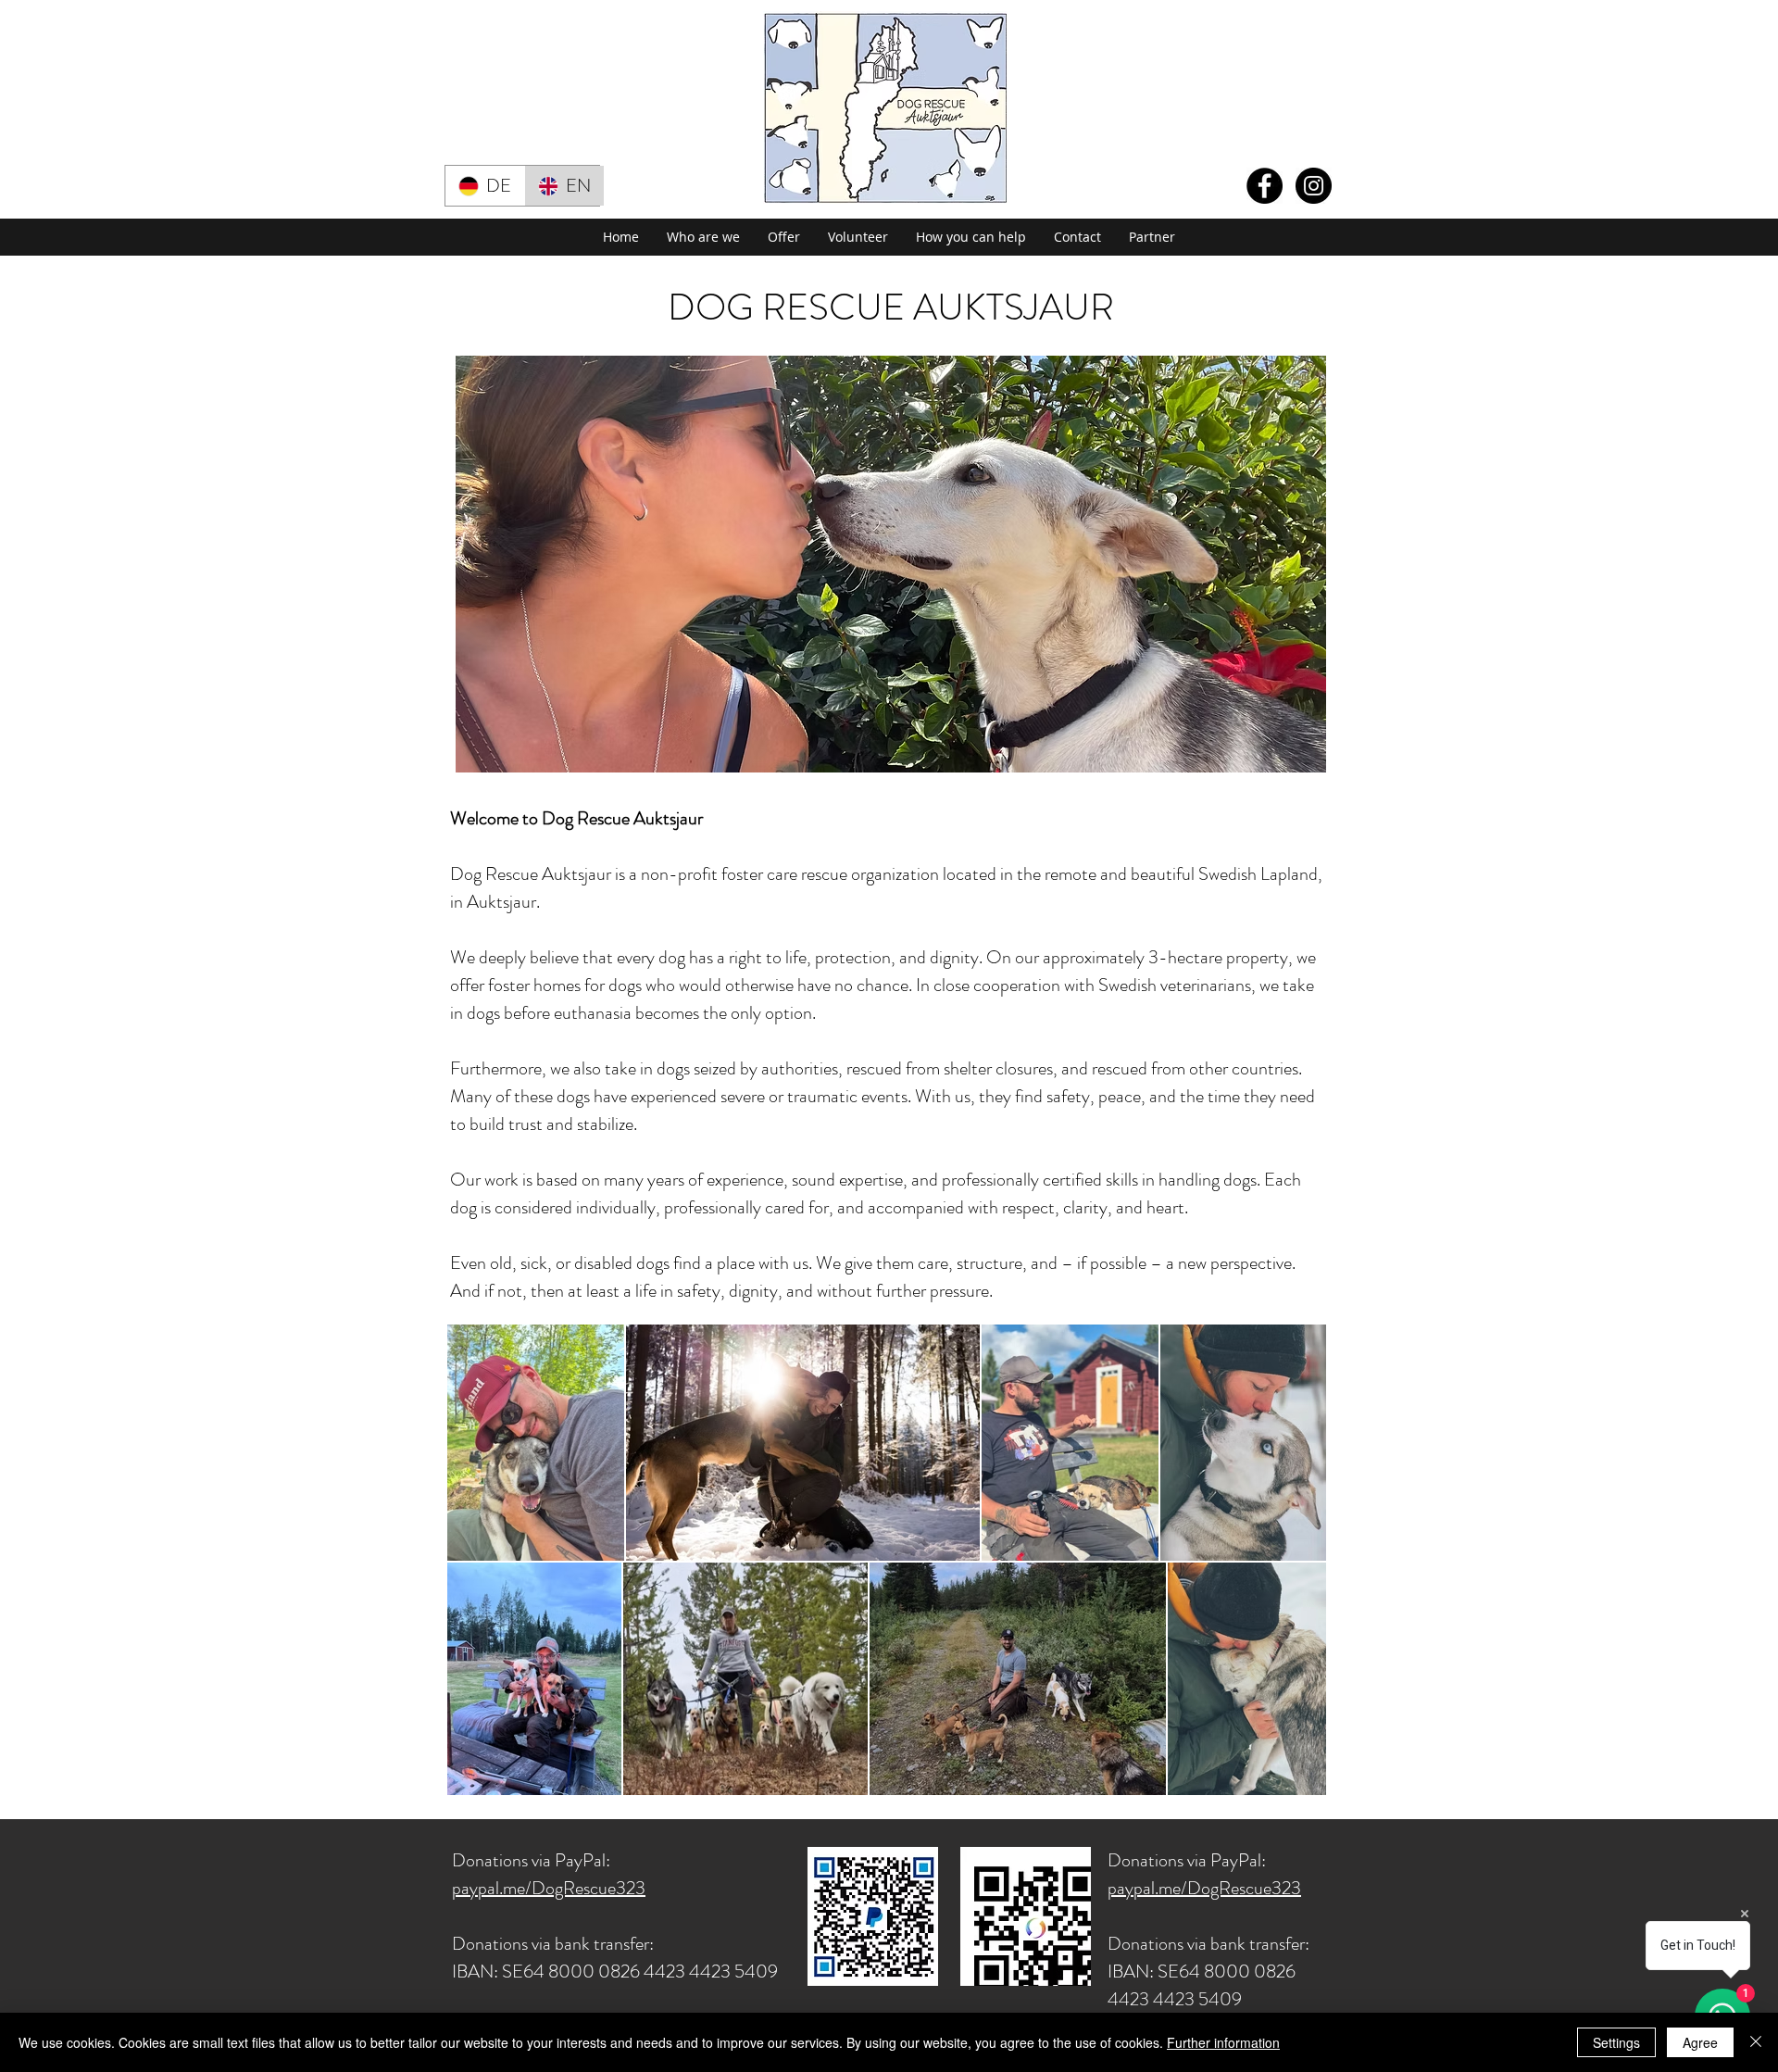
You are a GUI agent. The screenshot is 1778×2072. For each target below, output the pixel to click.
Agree (1700, 2042)
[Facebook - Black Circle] (1265, 186)
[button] (703, 237)
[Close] (1756, 2042)
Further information (1223, 2042)
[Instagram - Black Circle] (1314, 186)
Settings (1616, 2042)
